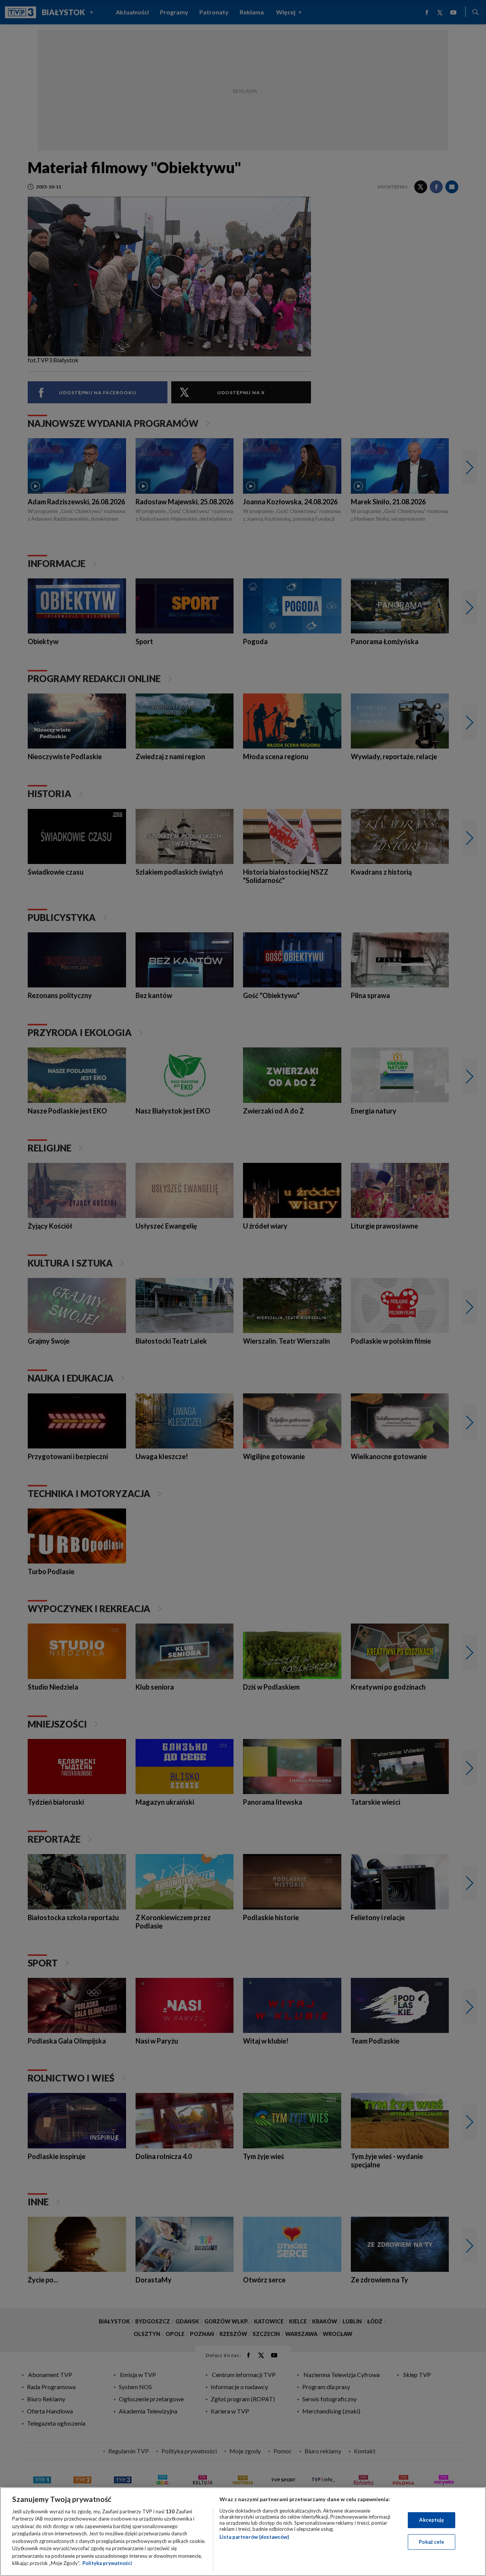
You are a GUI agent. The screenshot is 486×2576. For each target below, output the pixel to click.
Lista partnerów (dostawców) (254, 2537)
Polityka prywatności (107, 2563)
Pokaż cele (432, 2541)
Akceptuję (432, 2520)
